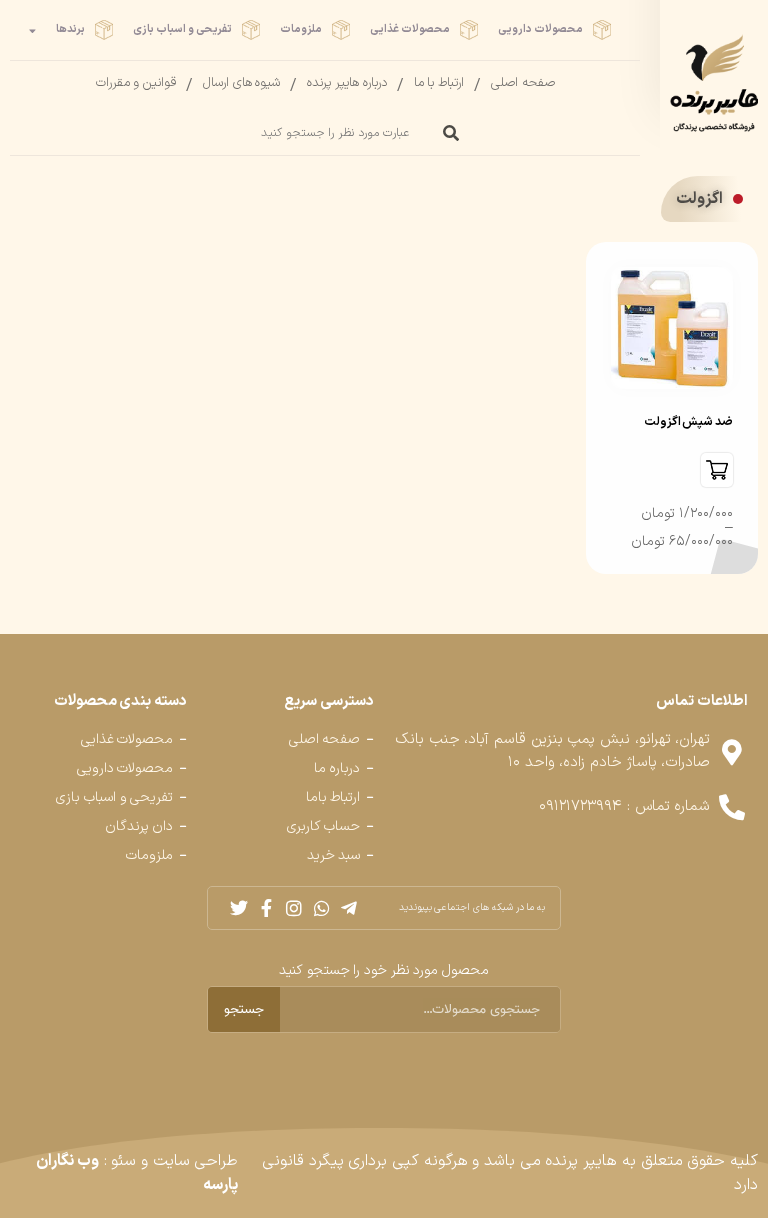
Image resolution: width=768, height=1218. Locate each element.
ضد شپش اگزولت (688, 422)
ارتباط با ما (439, 83)
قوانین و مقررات (136, 83)
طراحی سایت (196, 1161)
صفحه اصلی (523, 83)
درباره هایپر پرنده (346, 83)
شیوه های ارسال (241, 83)
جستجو (244, 1009)
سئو (123, 1161)
